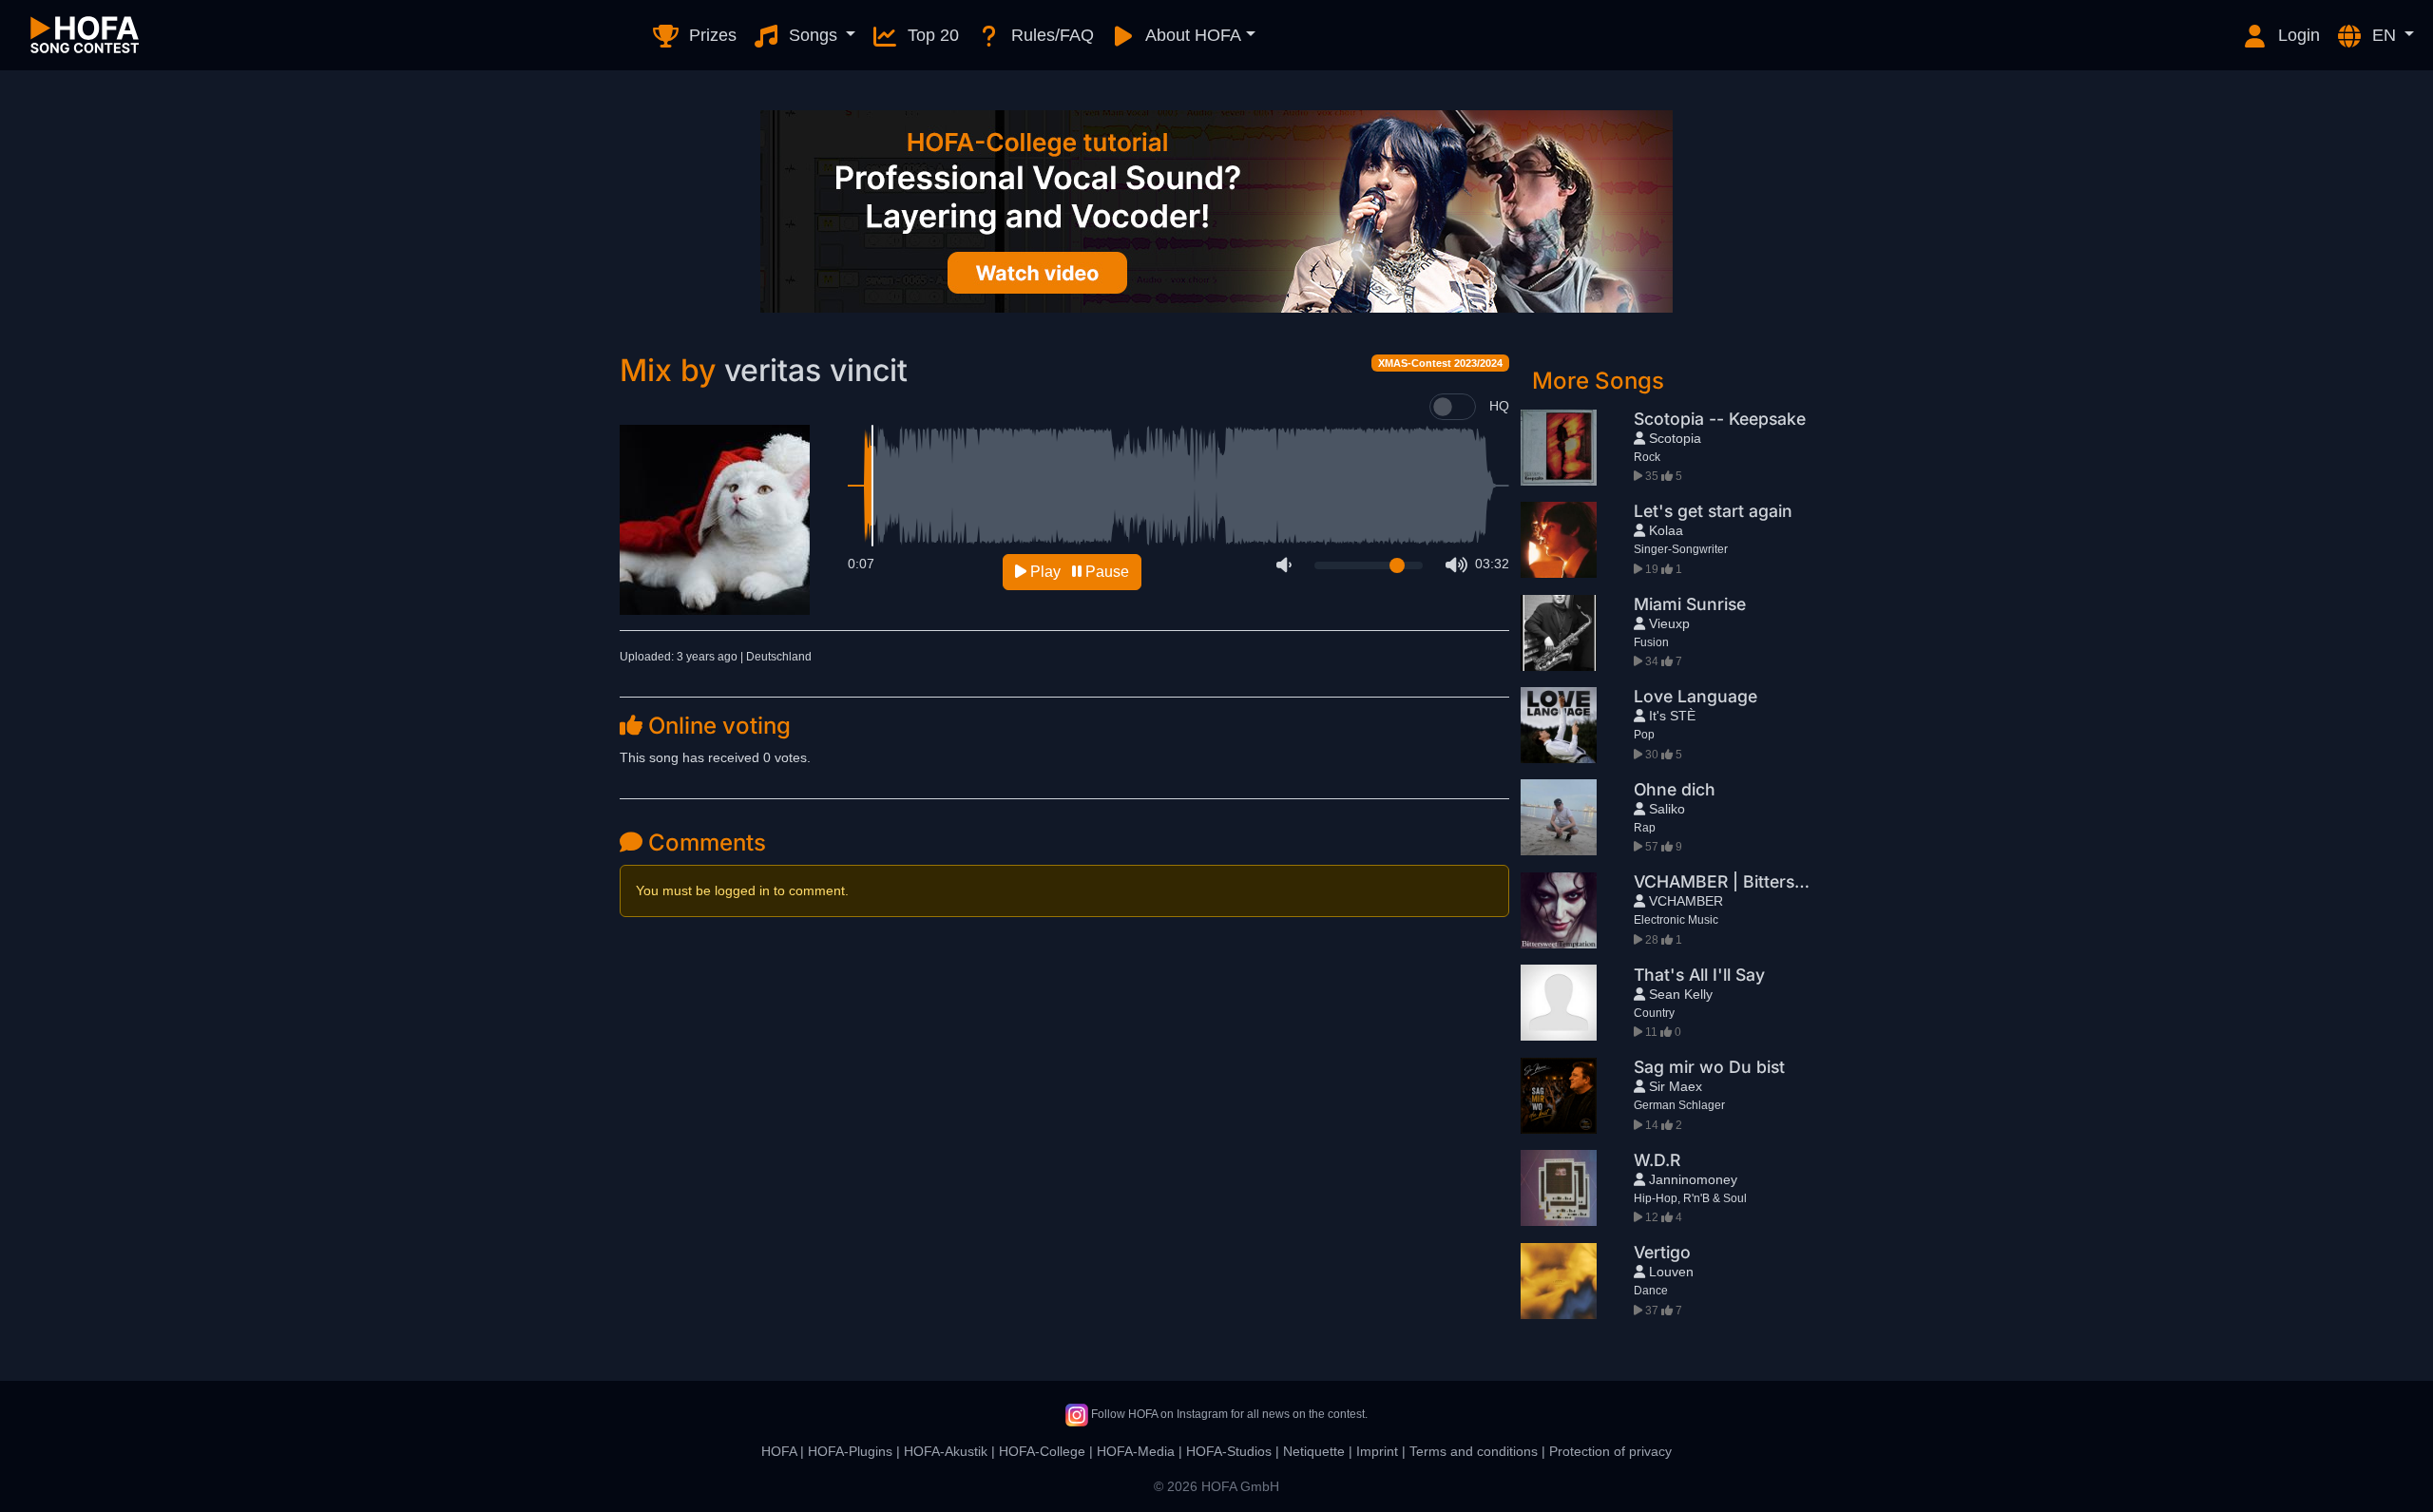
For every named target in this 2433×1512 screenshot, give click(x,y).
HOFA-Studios (1229, 1451)
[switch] (1453, 407)
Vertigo (1662, 1252)
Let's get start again (1713, 511)
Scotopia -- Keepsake (1720, 419)
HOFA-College (1042, 1451)
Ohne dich (1675, 789)
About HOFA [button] (1191, 35)
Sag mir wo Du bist (1709, 1067)
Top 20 (931, 35)
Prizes (710, 35)
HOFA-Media (1136, 1451)
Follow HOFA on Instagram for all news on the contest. (1228, 1414)
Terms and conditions (1474, 1451)
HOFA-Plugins (850, 1451)
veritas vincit (816, 370)
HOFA (779, 1451)
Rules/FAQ (1050, 35)
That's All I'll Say (1699, 975)
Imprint (1377, 1451)
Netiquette (1314, 1451)
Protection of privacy (1610, 1451)
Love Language (1695, 696)
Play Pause (1078, 572)
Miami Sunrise (1690, 604)
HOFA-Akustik (946, 1451)
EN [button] (2384, 35)
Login (2297, 35)
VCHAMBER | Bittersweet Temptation (1781, 881)
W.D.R (1657, 1160)
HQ (1499, 406)
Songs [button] (813, 35)
